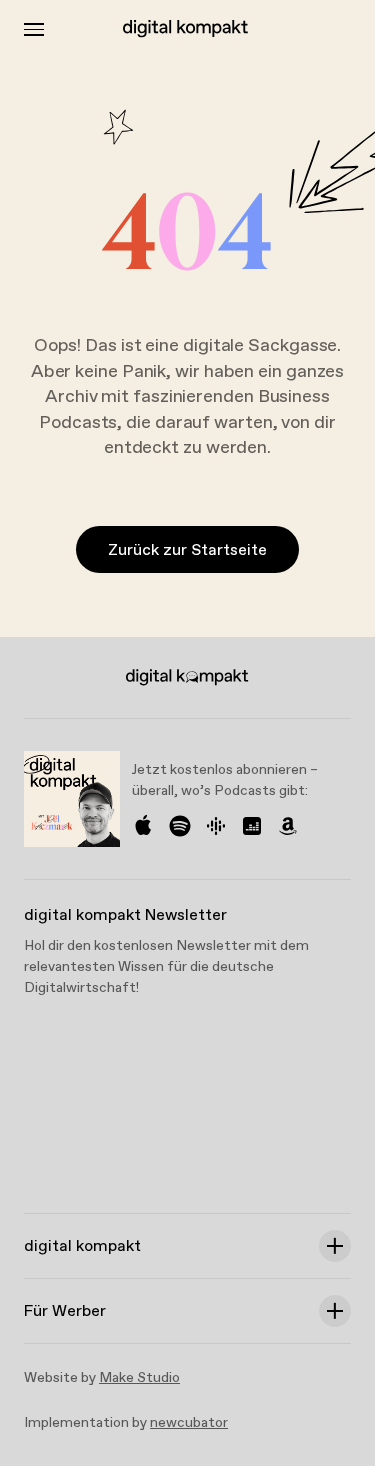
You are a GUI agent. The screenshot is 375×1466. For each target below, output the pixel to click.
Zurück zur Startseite (187, 550)
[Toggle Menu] (34, 29)
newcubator (189, 1423)
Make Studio (139, 1378)
